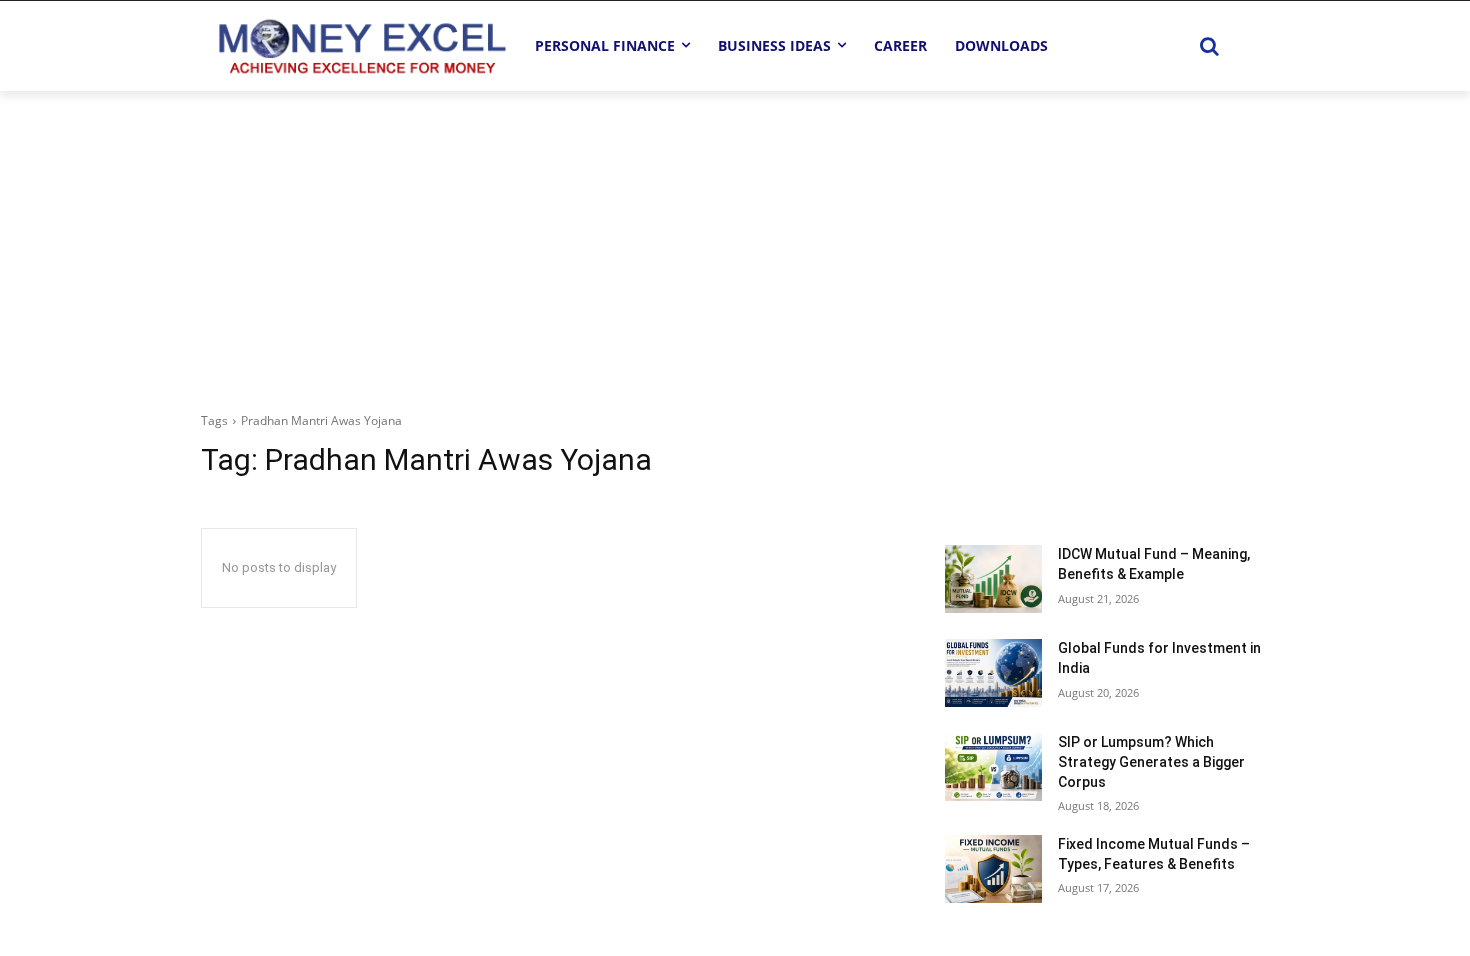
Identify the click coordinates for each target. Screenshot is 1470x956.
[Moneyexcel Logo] (361, 45)
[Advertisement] (735, 241)
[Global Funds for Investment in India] (993, 673)
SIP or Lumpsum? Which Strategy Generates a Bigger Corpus (1151, 761)
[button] (1209, 46)
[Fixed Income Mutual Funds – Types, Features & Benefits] (993, 869)
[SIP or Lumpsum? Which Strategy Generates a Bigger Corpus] (993, 767)
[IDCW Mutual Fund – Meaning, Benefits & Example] (993, 579)
